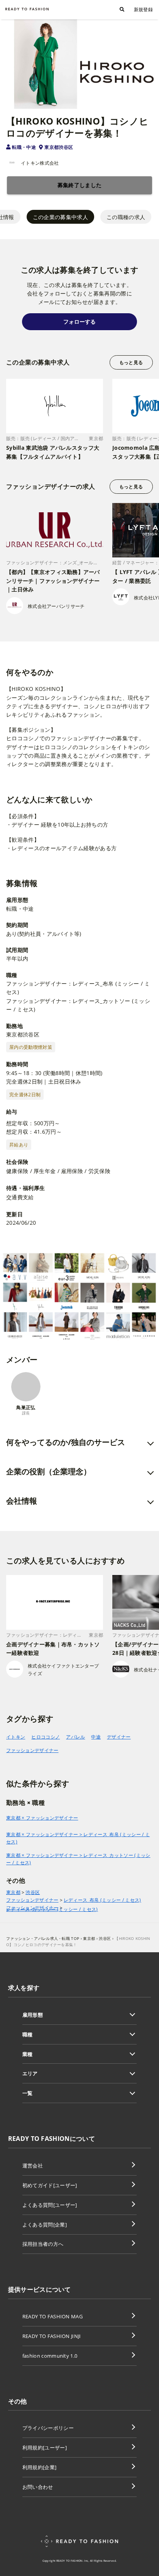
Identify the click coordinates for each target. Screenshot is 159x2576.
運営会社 (33, 2166)
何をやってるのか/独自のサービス (66, 1442)
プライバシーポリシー (48, 2428)
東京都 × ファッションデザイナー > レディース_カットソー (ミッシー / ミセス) (78, 1859)
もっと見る (131, 362)
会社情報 (22, 1501)
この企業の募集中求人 (60, 217)
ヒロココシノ (46, 1737)
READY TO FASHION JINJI (52, 2336)
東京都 (13, 1892)
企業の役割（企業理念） (49, 1471)
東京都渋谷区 (59, 147)
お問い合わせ (38, 2487)
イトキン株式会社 (40, 163)
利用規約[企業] (40, 2467)
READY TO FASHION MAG (52, 2316)
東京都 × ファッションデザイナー (42, 1818)
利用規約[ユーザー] (45, 2448)
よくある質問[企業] (45, 2225)
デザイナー (119, 1737)
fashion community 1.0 (50, 2356)
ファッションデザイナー (32, 1750)
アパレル (75, 1737)
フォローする (79, 322)
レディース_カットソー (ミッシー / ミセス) (52, 1909)
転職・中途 (24, 147)
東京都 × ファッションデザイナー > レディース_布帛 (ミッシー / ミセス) (78, 1838)
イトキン (16, 1737)
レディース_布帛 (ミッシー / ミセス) (102, 1900)
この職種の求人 (126, 217)
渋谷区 (33, 1892)
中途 (96, 1737)
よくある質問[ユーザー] (50, 2205)
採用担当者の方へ (43, 2244)
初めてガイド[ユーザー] (50, 2185)
